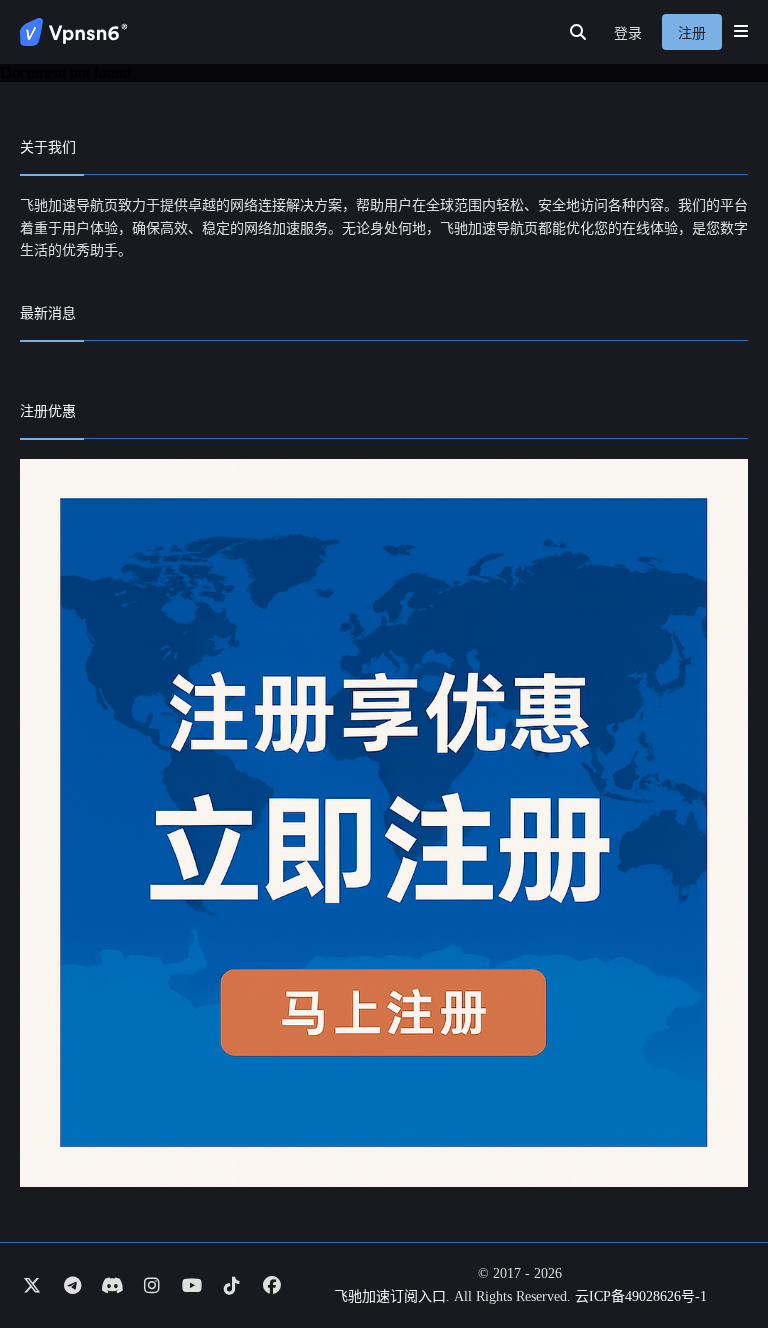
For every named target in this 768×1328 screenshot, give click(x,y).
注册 (692, 33)
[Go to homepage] (74, 32)
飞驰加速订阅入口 (390, 1296)
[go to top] (714, 1256)
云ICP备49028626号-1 (641, 1296)
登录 (628, 33)
